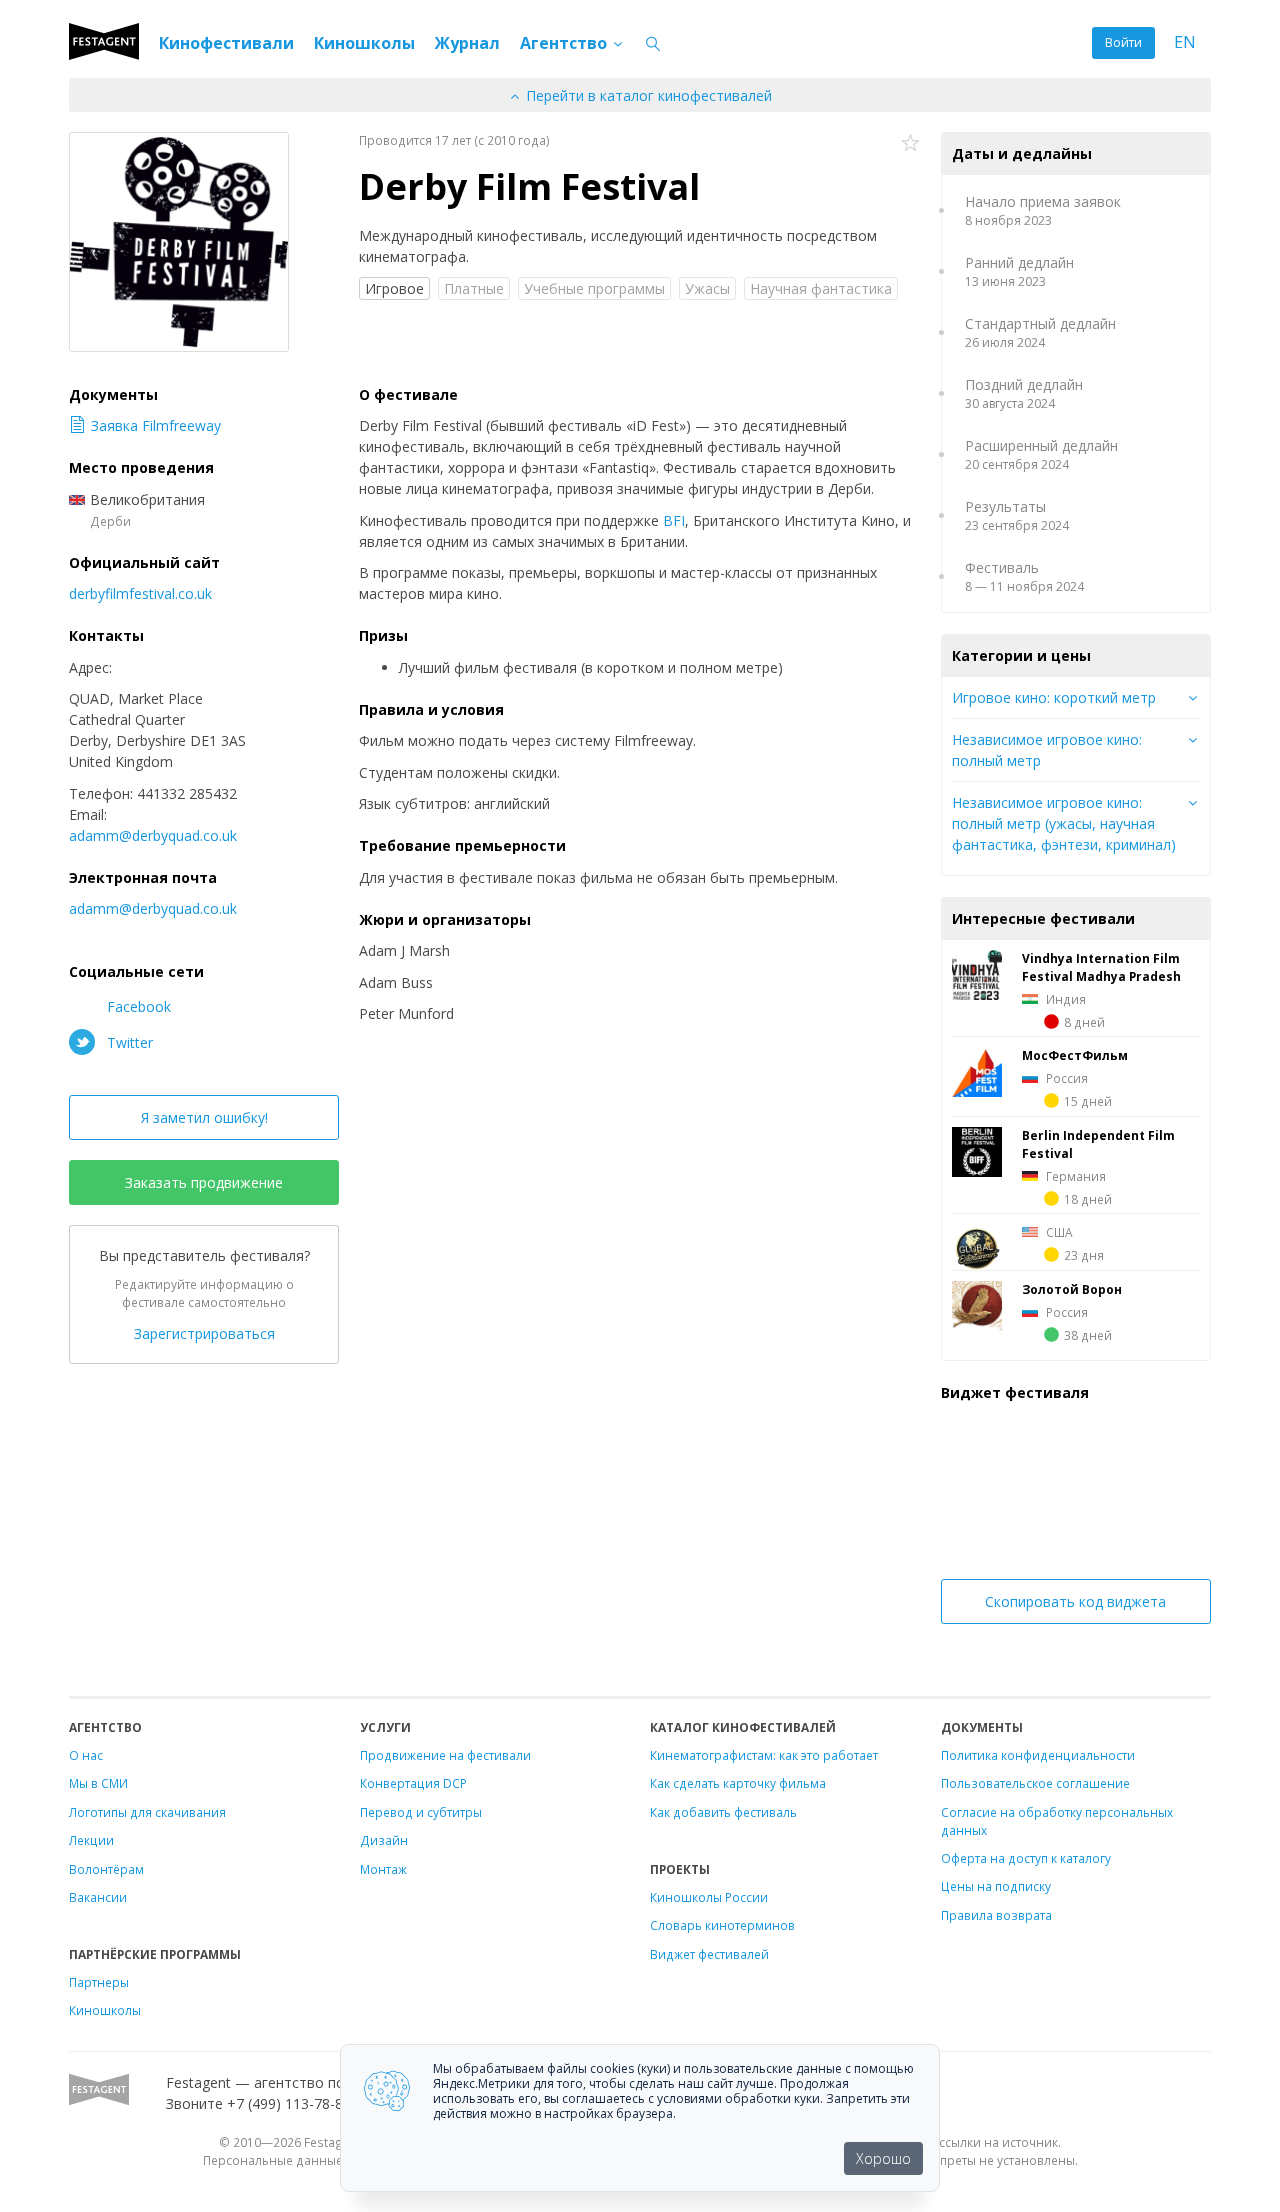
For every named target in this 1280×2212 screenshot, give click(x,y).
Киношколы (364, 43)
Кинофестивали (226, 43)
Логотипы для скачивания (147, 1812)
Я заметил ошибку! (204, 1117)
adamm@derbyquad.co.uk (153, 835)
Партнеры (99, 1982)
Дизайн (384, 1840)
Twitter (128, 1042)
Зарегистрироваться (204, 1333)
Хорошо (883, 2158)
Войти (1123, 42)
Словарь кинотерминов (722, 1925)
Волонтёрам (106, 1869)
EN (1185, 42)
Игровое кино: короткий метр (1054, 697)
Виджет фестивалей (709, 1954)
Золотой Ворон (1072, 1289)
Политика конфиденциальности (1038, 1755)
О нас (86, 1755)
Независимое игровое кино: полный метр (1047, 750)
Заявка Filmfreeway (156, 425)
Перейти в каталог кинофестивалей (647, 95)
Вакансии (98, 1897)
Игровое (394, 288)
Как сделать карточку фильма (738, 1783)
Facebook (137, 1006)
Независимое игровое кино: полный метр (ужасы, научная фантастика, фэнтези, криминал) (1064, 823)
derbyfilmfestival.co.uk (140, 593)
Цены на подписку (996, 1886)
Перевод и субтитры (421, 1812)
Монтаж (383, 1869)
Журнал (467, 43)
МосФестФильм (1075, 1055)
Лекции (91, 1840)
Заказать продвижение (204, 1182)
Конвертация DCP (413, 1783)
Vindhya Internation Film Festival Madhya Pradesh (1101, 967)
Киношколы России (709, 1897)
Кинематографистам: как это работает (764, 1755)
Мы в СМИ (98, 1783)
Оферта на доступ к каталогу (1026, 1858)
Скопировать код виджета (1075, 1601)
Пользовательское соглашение (1035, 1783)
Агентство (565, 43)
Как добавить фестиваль (723, 1812)
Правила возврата (996, 1915)
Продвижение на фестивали (445, 1755)
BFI (674, 520)
